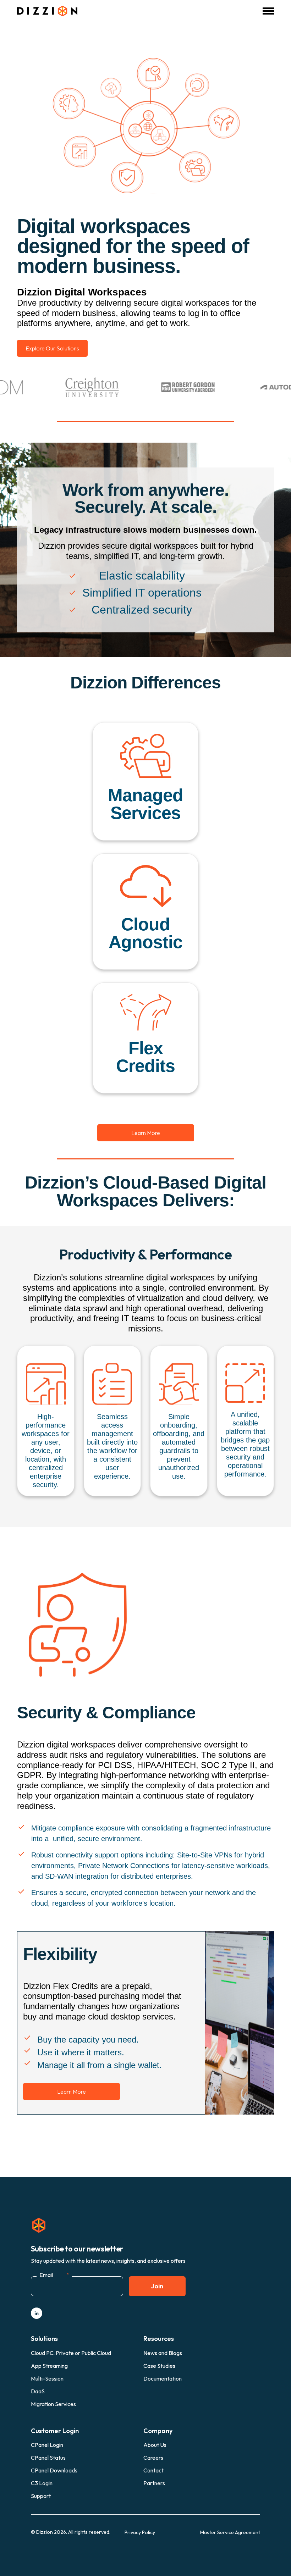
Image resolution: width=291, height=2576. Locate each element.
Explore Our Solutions (52, 348)
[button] (268, 11)
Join (157, 2286)
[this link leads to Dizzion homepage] (47, 11)
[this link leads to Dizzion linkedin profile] (37, 2313)
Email (54, 2275)
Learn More (146, 1133)
